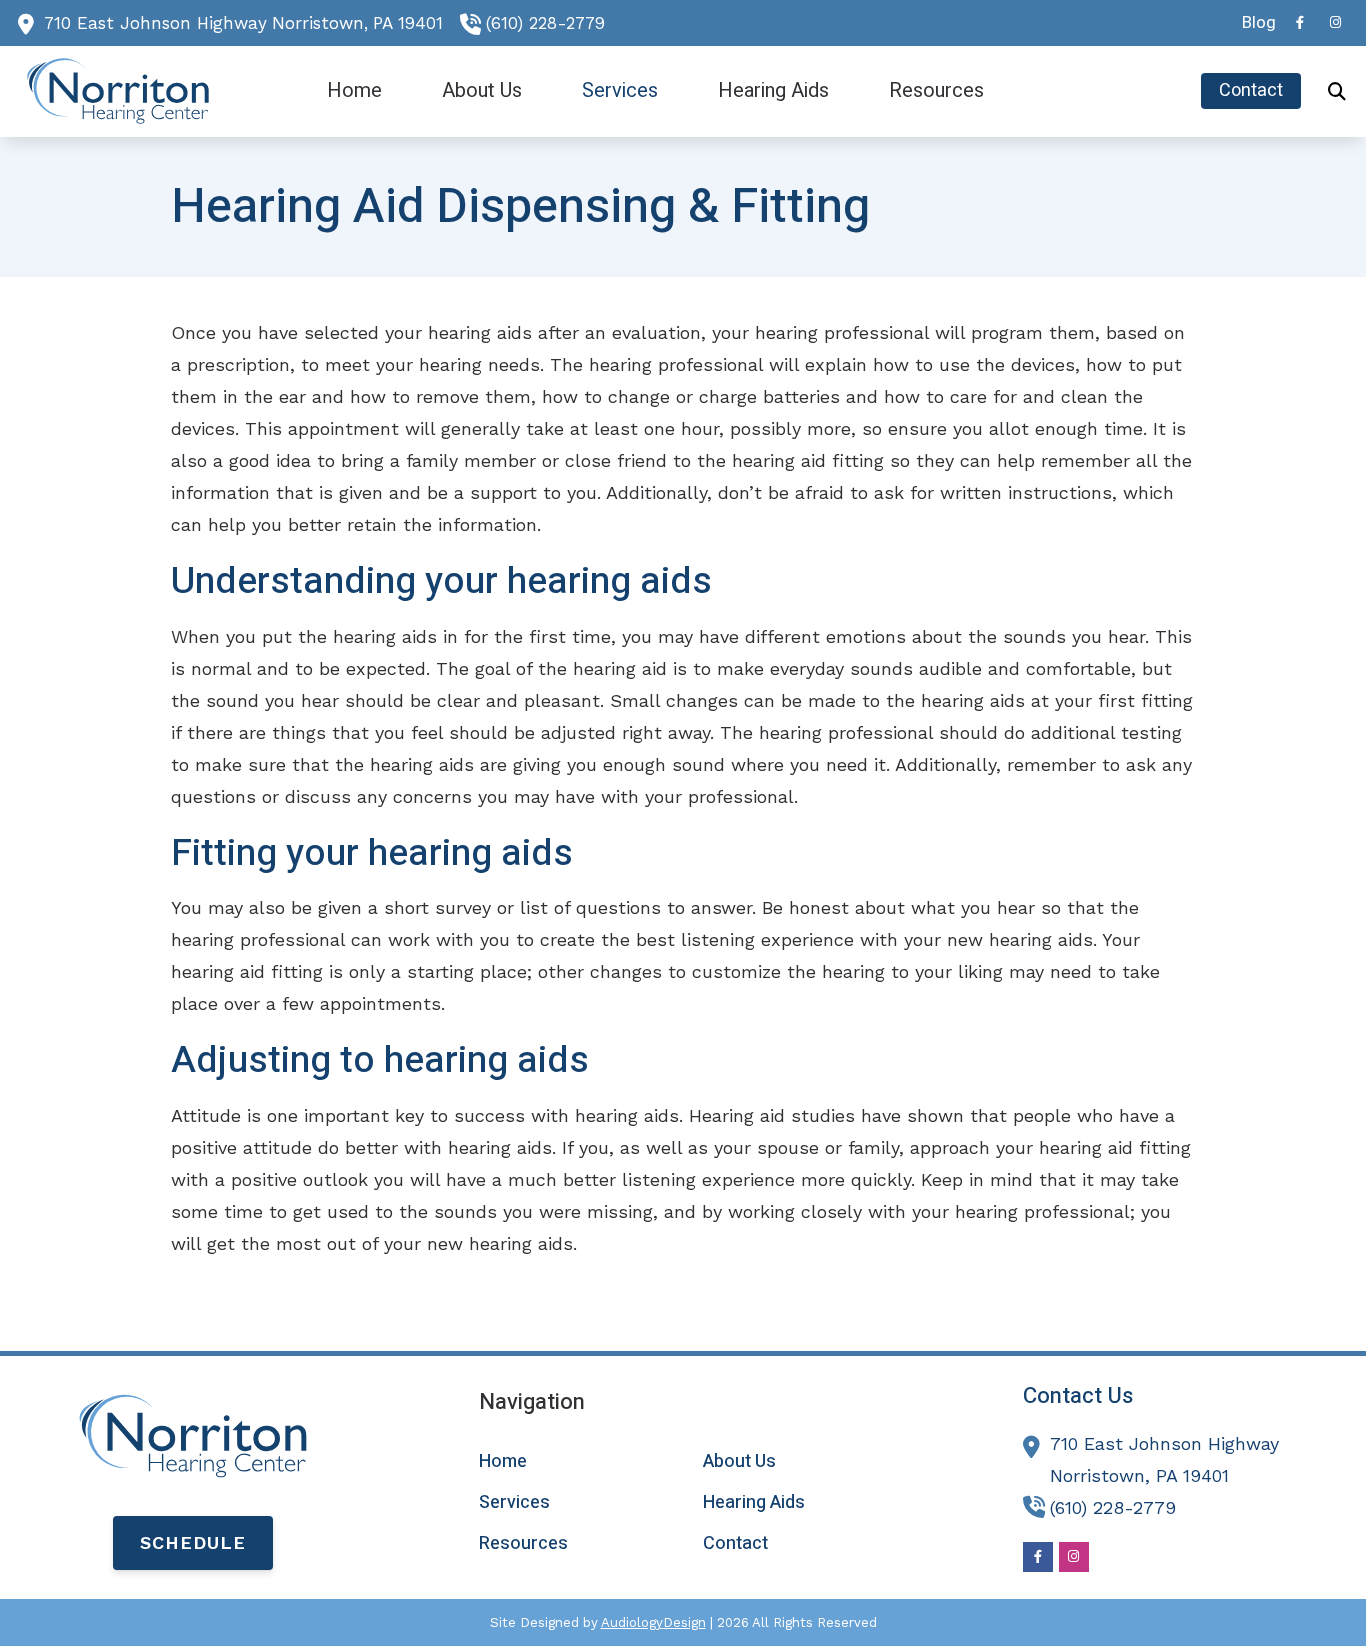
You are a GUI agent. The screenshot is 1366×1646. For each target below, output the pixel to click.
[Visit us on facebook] (1300, 22)
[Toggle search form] (1337, 91)
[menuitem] (1253, 23)
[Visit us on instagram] (1336, 22)
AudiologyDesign (653, 1622)
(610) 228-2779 (545, 23)
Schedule (193, 1542)
